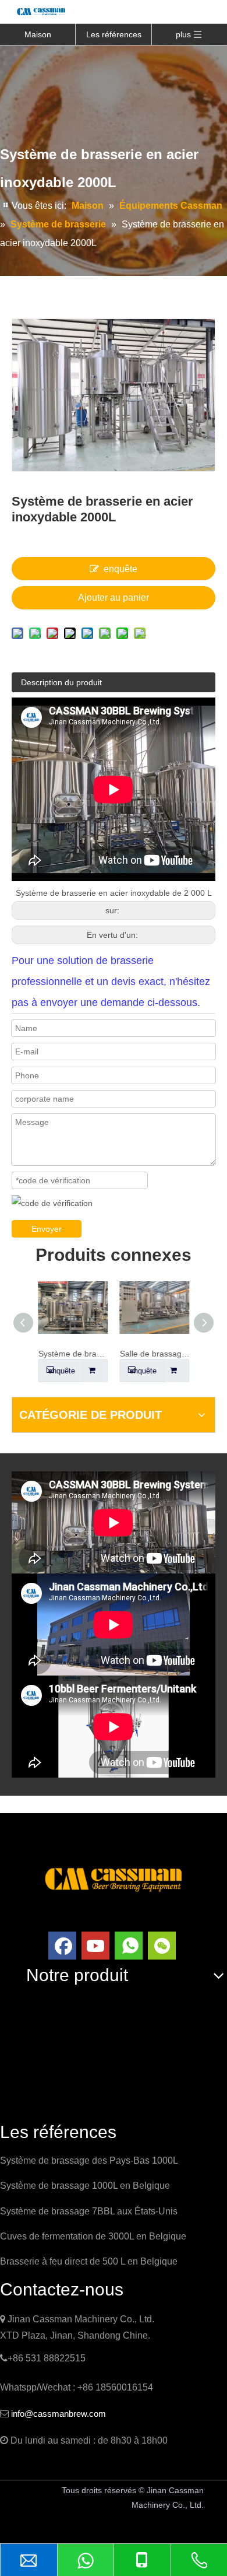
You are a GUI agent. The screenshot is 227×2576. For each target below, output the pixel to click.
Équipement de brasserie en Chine (76, 2526)
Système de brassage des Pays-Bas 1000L (89, 2160)
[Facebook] (62, 1946)
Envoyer (47, 1229)
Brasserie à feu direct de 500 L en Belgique (89, 2261)
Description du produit (61, 682)
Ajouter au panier (114, 597)
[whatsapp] (129, 1946)
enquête (120, 569)
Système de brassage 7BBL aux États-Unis (89, 2211)
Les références (114, 34)
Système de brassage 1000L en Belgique (85, 2186)
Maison (38, 34)
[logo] (114, 1878)
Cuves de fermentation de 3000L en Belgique (93, 2236)
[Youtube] (95, 1946)
